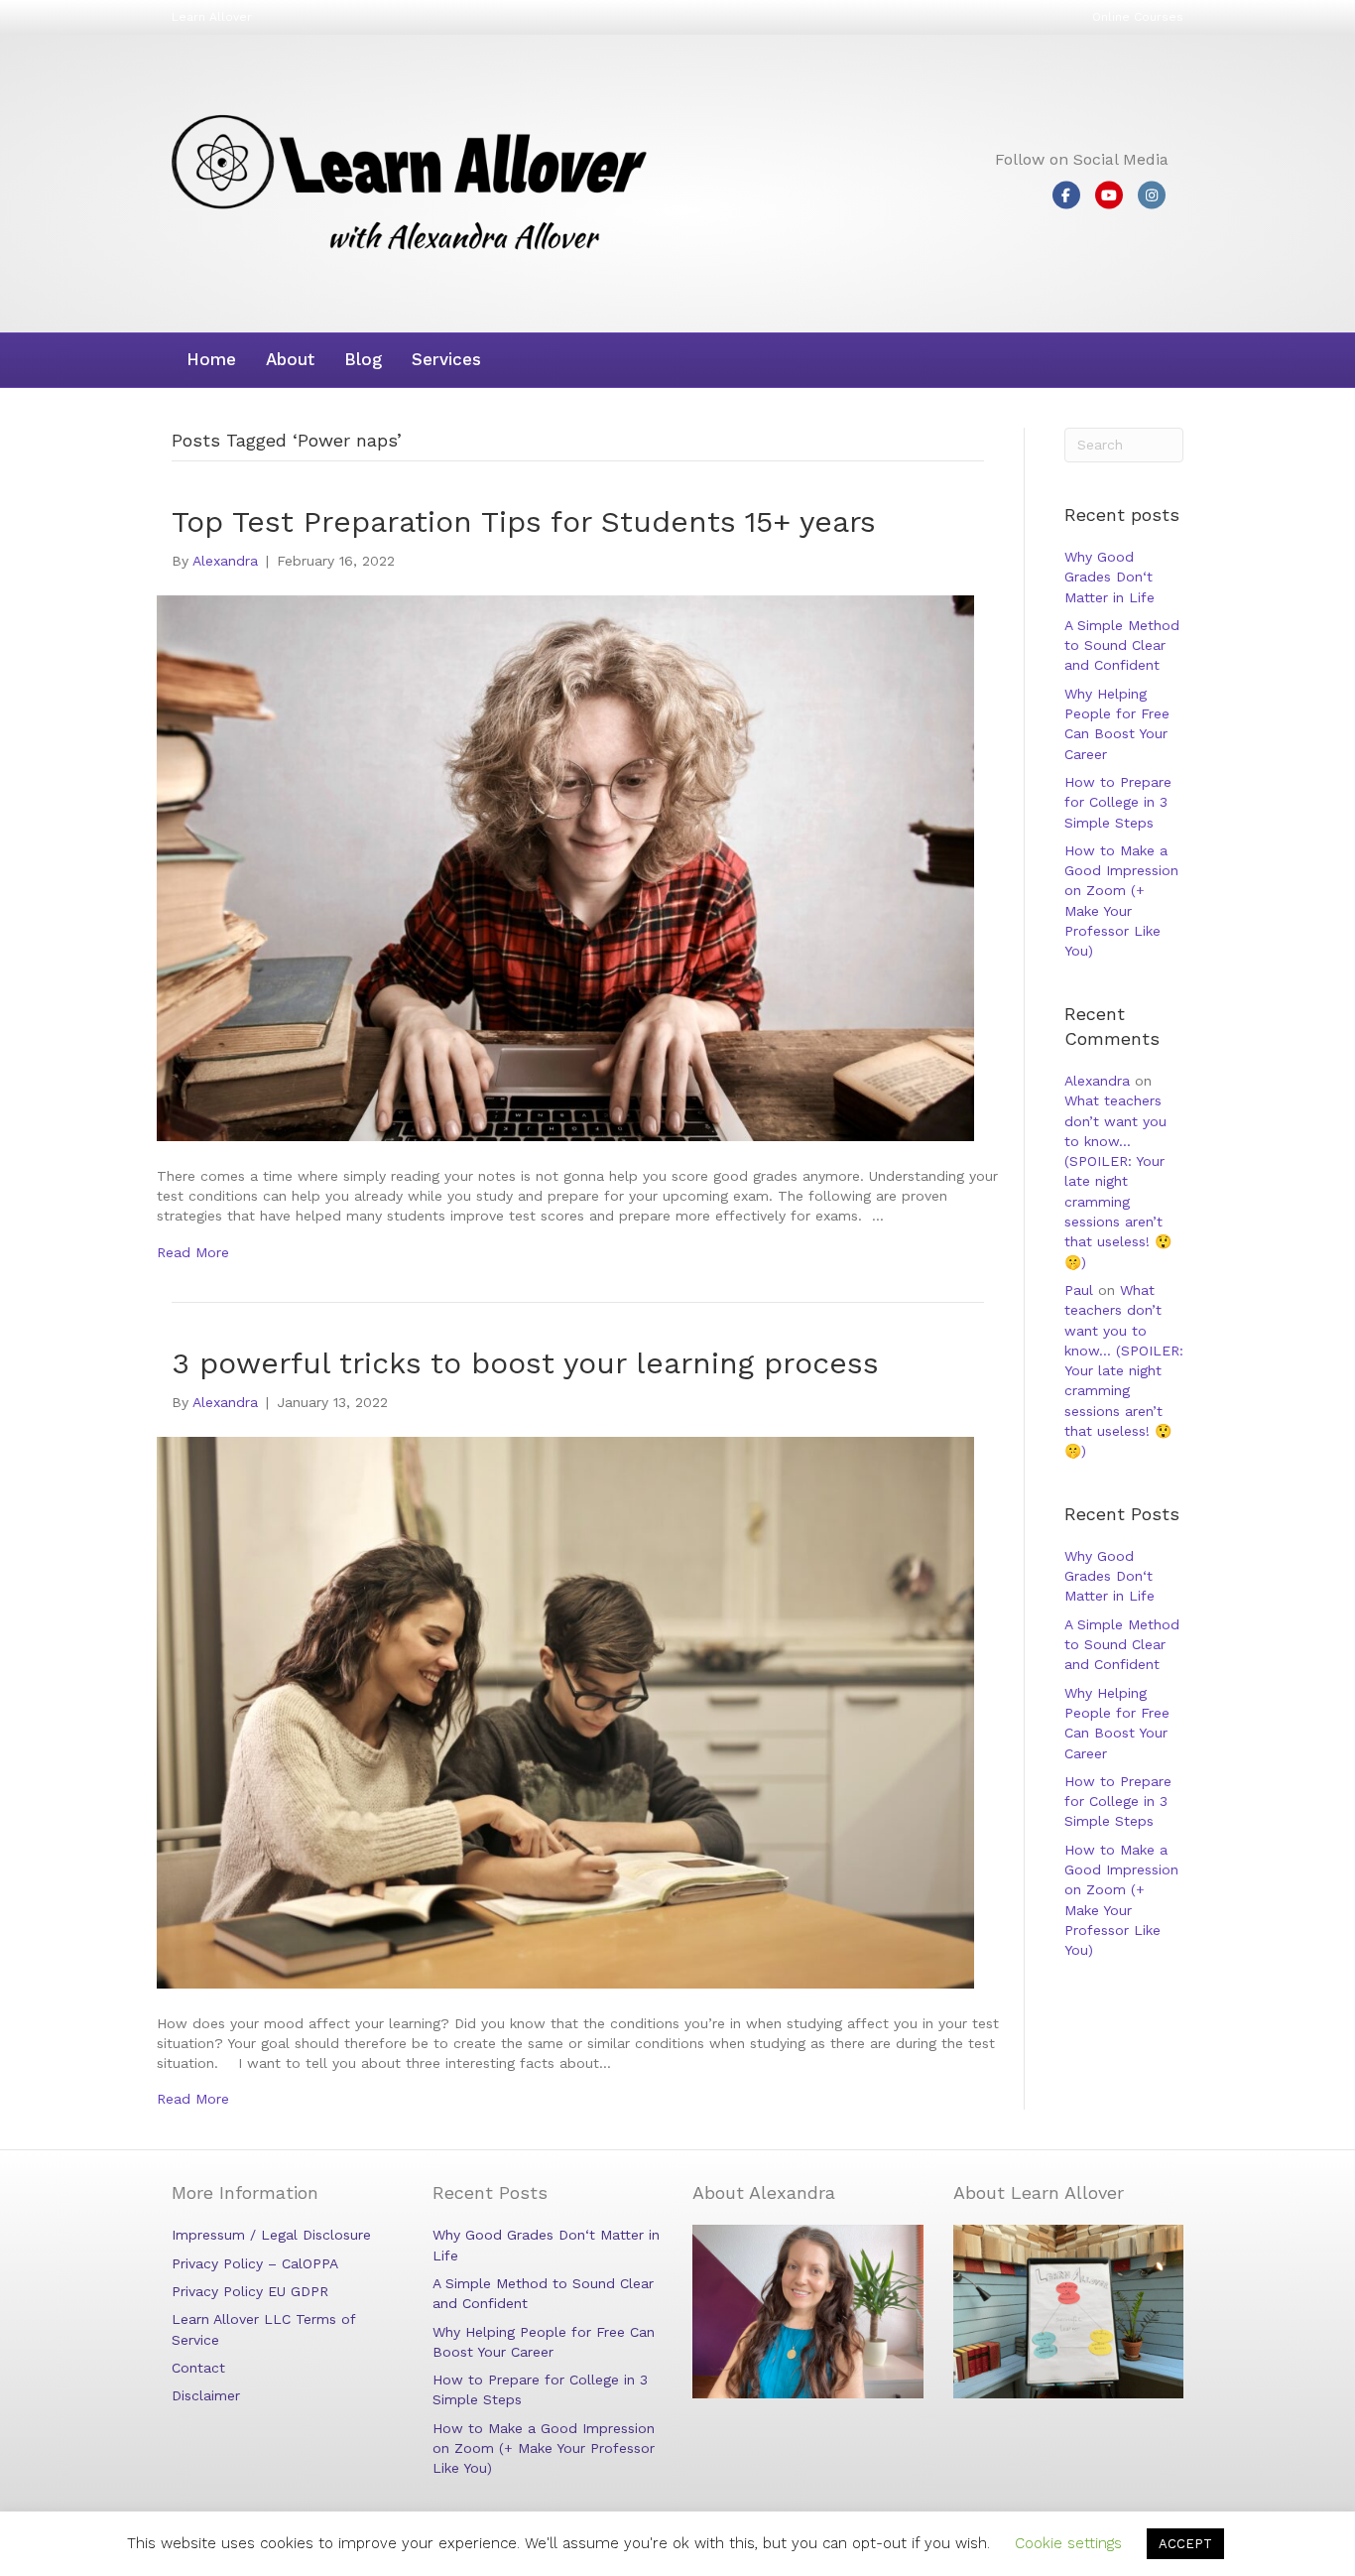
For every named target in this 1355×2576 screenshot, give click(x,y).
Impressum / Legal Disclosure (271, 2235)
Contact (198, 2368)
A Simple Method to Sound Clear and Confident (1122, 645)
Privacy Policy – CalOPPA (255, 2263)
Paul (1079, 1290)
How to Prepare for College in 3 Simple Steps (1118, 802)
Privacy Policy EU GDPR (250, 2291)
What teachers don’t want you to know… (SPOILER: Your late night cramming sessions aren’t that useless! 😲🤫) (1118, 1181)
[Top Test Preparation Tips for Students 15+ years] (565, 867)
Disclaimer (206, 2395)
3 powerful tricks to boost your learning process (525, 1363)
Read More (193, 1252)
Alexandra (1097, 1081)
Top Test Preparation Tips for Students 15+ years (524, 521)
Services (446, 359)
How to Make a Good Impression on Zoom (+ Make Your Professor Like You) (544, 2448)
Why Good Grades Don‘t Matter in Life (1109, 577)
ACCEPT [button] (1185, 2544)
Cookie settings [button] (1068, 2543)
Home (211, 359)
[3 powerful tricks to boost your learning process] (565, 1711)
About (290, 359)
